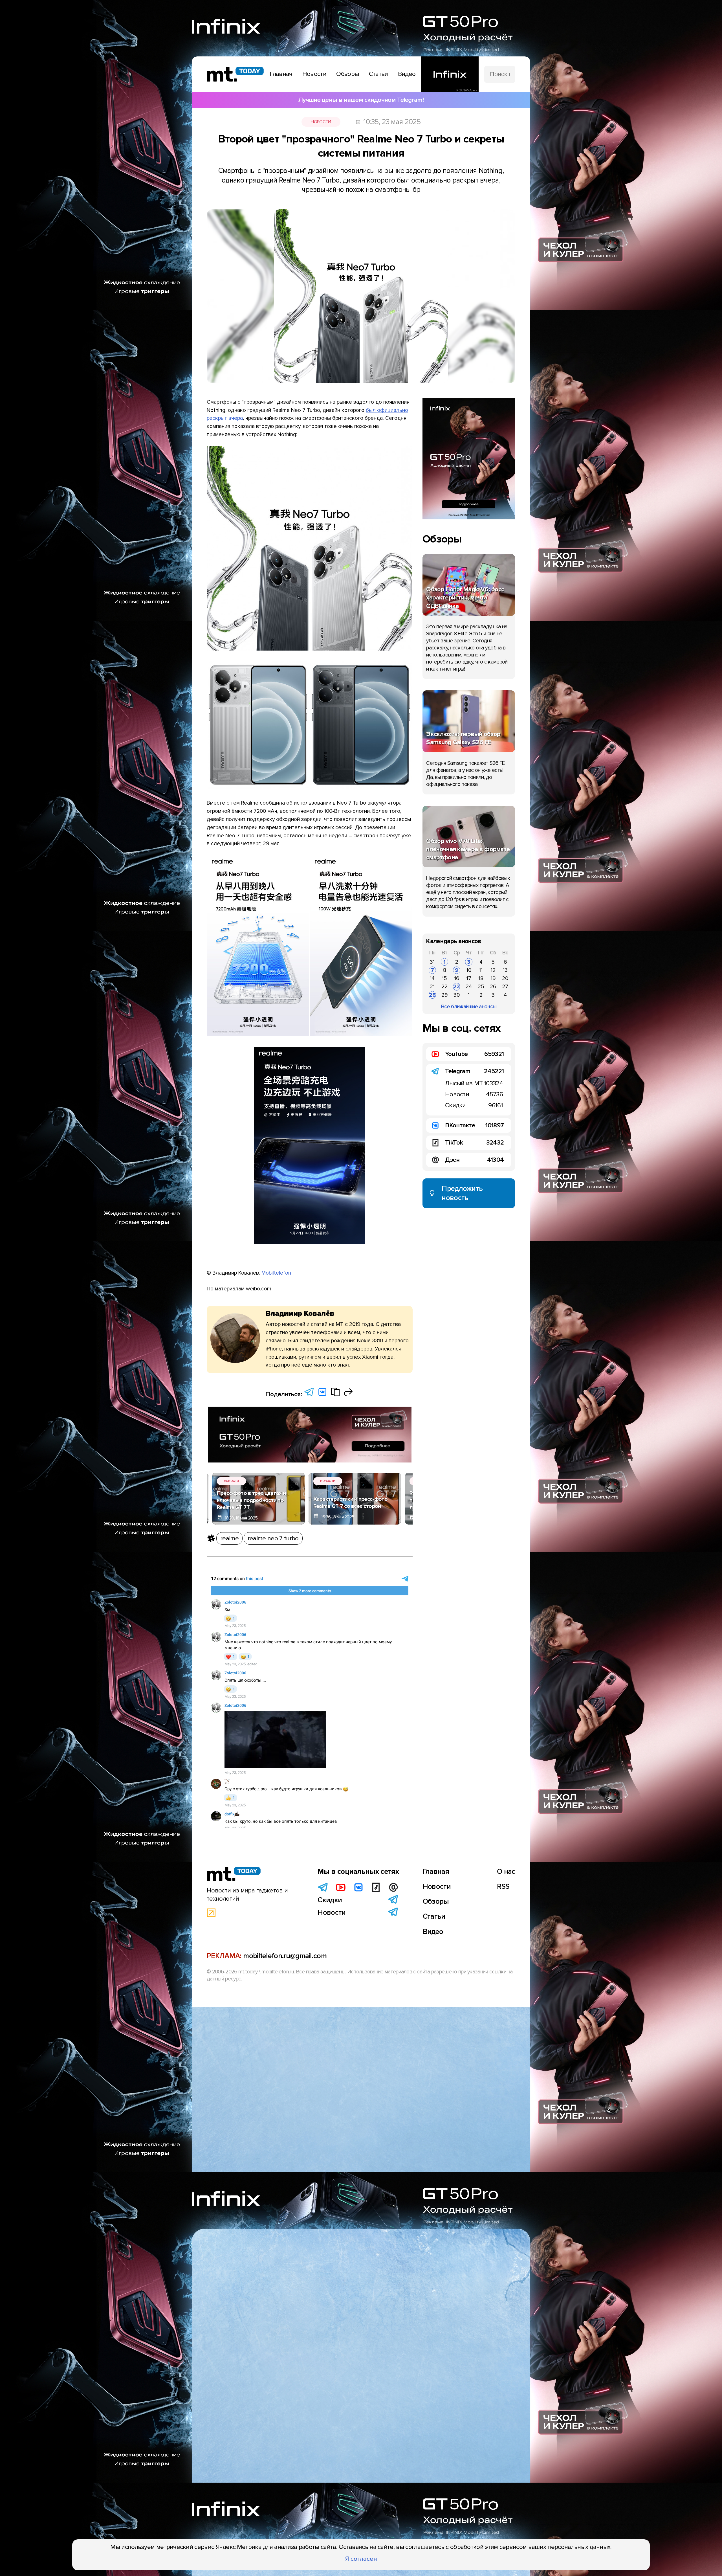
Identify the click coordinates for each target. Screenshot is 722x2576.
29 (444, 995)
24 (469, 987)
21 (432, 987)
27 (505, 987)
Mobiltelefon (276, 1273)
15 (444, 978)
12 (493, 970)
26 (493, 987)
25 (481, 987)
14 (432, 978)
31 (432, 962)
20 (505, 978)
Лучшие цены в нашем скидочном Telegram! (361, 100)
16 (457, 978)
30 (457, 995)
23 (457, 987)
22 (444, 987)
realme (229, 1538)
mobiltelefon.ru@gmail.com (285, 2074)
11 (481, 970)
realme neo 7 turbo (273, 1538)
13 (505, 970)
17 (469, 978)
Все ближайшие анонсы (469, 1007)
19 (493, 978)
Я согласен (361, 2559)
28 (432, 995)
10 (469, 970)
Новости (321, 122)
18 (481, 978)
